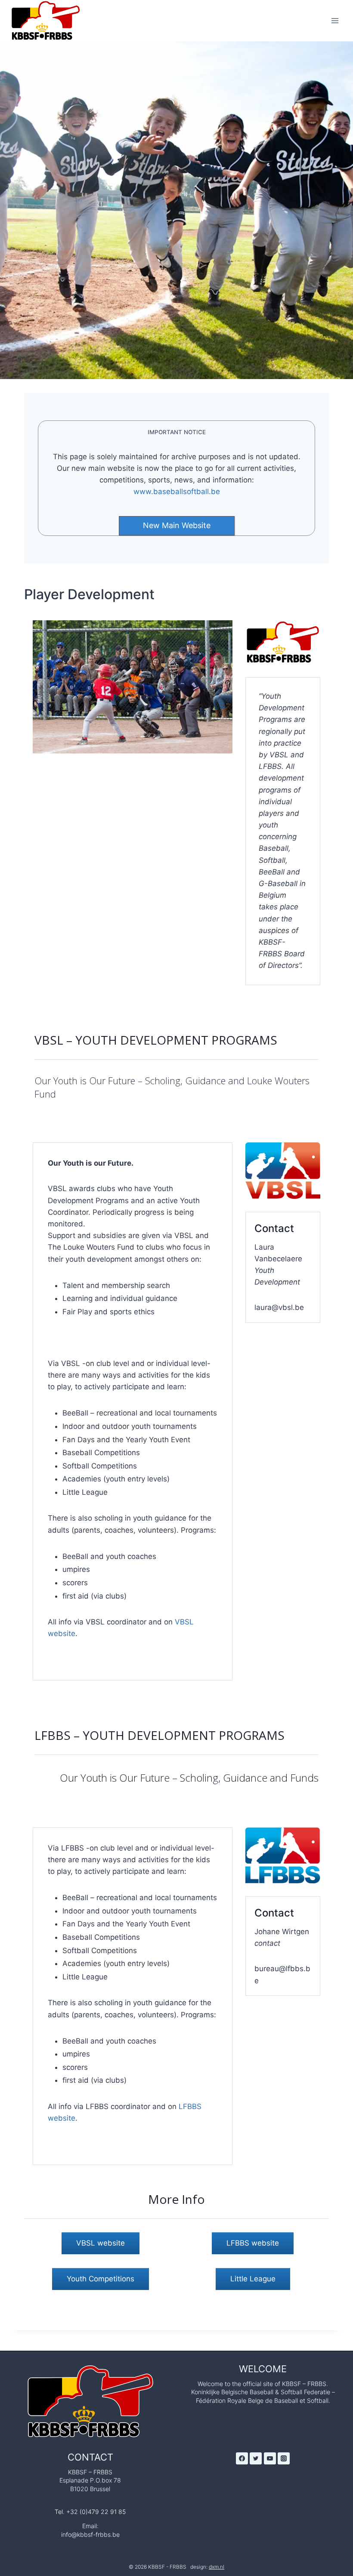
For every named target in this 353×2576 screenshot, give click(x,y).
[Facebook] (242, 2458)
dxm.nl (217, 2567)
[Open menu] (335, 20)
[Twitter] (256, 2458)
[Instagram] (284, 2458)
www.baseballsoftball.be (177, 492)
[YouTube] (270, 2458)
